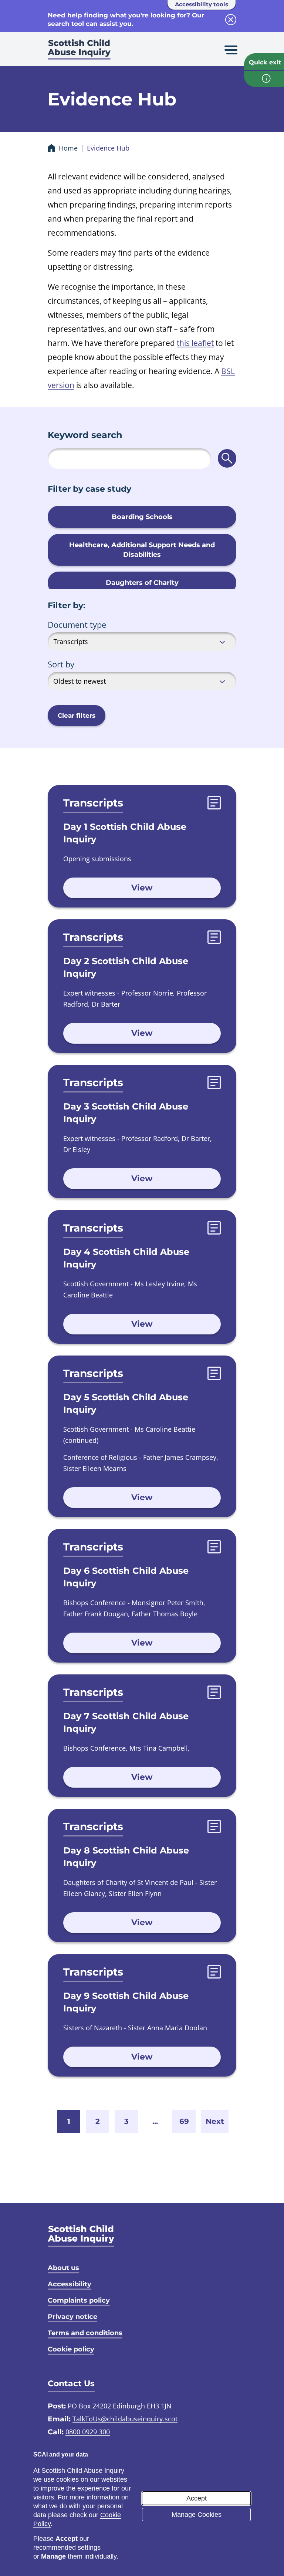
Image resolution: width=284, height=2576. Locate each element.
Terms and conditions (85, 2333)
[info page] (264, 79)
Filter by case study (89, 489)
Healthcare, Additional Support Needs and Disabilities (142, 550)
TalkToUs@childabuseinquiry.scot (125, 2419)
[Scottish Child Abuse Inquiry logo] (79, 52)
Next (215, 2121)
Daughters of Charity (142, 583)
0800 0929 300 (88, 2432)
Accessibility (70, 2284)
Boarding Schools (142, 517)
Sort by (61, 664)
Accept (197, 2498)
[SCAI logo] (81, 2236)
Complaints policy (79, 2300)
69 (184, 2121)
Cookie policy (71, 2349)
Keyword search (85, 435)
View (142, 888)
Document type (77, 624)
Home (68, 148)
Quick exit (265, 62)
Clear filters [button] (77, 715)
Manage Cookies (197, 2515)
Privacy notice (72, 2317)
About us (63, 2268)
